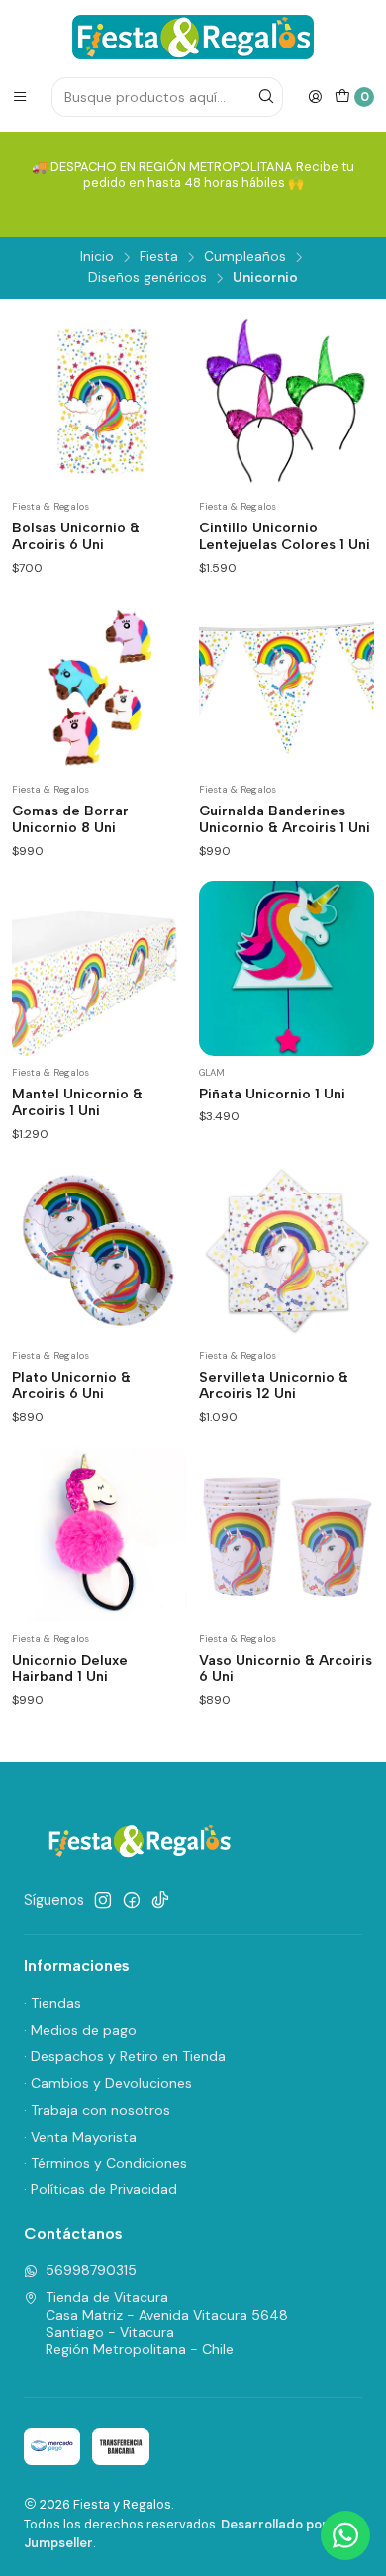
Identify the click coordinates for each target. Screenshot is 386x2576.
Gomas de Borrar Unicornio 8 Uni (70, 820)
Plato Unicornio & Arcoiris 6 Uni (71, 1386)
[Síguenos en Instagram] (103, 1900)
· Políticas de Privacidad (100, 2189)
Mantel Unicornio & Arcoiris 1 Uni (77, 1103)
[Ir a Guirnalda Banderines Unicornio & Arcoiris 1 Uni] (287, 685)
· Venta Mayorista (80, 2137)
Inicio (97, 257)
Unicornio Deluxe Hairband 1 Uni (70, 1669)
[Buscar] (266, 97)
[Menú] (20, 97)
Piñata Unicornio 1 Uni (272, 1094)
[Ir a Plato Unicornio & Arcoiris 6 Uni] (99, 1251)
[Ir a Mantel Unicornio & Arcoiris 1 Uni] (99, 968)
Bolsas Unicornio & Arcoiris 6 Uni (76, 537)
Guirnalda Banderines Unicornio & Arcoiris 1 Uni (285, 820)
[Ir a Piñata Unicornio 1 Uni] (287, 968)
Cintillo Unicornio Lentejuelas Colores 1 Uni (285, 537)
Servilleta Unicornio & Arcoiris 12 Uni (274, 1386)
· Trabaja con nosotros (97, 2110)
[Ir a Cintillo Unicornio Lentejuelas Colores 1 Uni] (287, 402)
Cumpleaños (245, 257)
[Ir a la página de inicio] (193, 37)
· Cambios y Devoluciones (108, 2083)
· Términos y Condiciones (105, 2163)
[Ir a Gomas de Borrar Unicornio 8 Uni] (99, 685)
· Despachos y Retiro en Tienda (125, 2056)
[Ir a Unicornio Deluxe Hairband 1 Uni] (99, 1534)
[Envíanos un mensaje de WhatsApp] (345, 2535)
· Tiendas (52, 2003)
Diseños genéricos (147, 278)
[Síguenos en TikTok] (160, 1900)
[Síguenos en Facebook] (132, 1900)
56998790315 (91, 2270)
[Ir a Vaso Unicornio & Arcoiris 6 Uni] (287, 1534)
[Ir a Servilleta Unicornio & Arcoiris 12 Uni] (287, 1251)
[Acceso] (315, 97)
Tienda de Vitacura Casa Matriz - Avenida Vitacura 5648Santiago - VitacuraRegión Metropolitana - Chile (167, 2323)
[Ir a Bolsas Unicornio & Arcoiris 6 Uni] (99, 402)
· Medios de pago (80, 2030)
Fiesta (159, 257)
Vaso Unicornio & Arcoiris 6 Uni (286, 1669)
